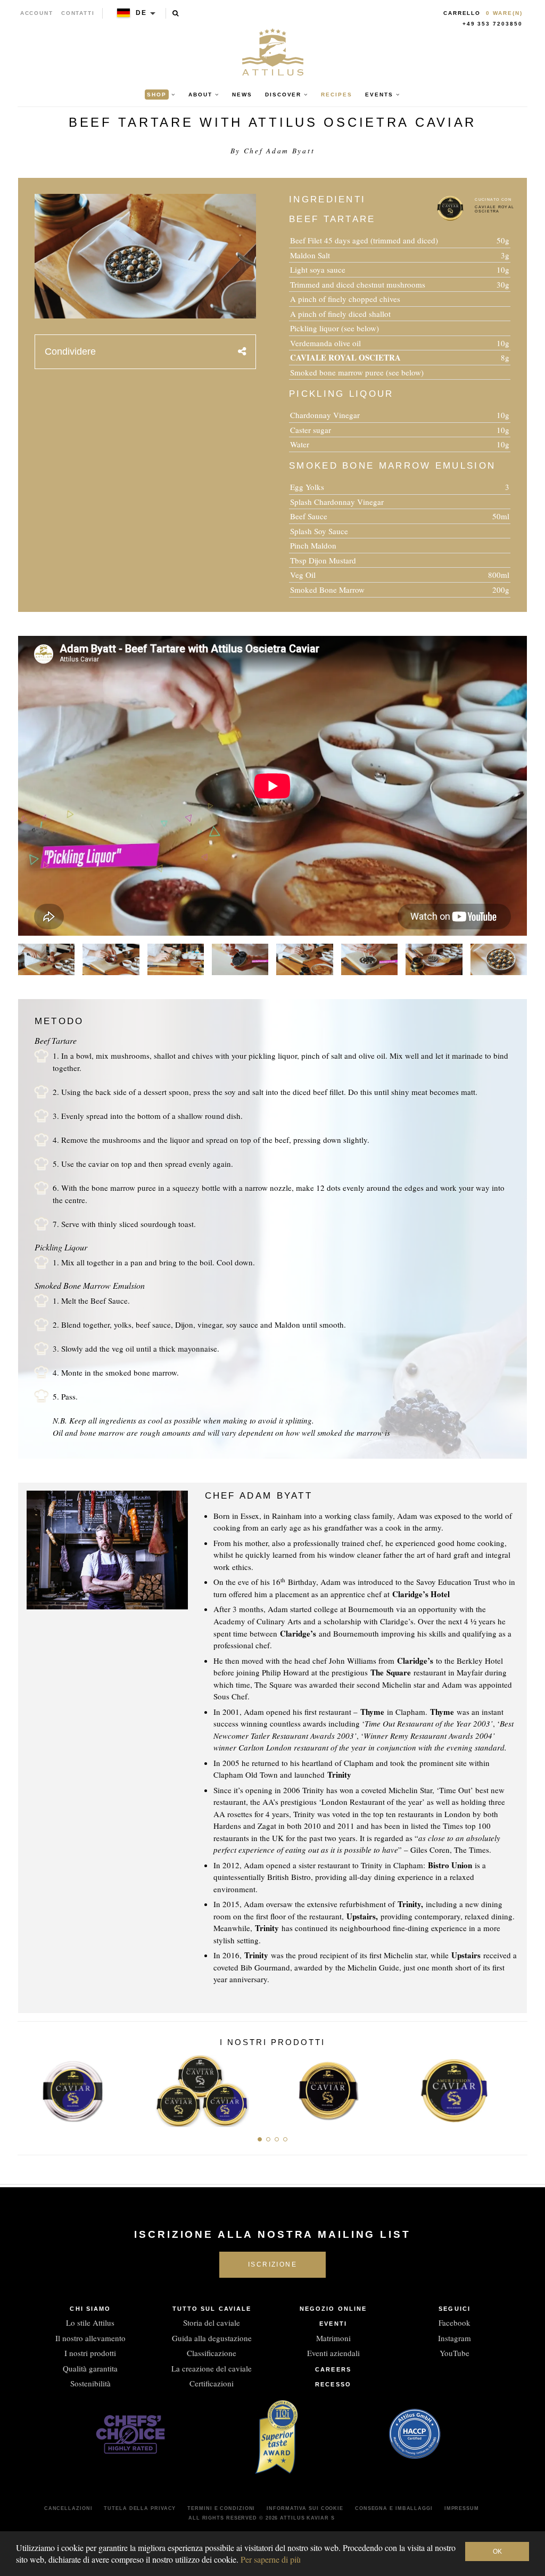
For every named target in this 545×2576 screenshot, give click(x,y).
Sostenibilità (90, 2383)
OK (497, 2552)
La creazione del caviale (212, 2368)
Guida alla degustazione (212, 2338)
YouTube (455, 2353)
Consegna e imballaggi (394, 2508)
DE (141, 13)
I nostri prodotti (90, 2353)
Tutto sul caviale (212, 2309)
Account (37, 13)
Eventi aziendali (333, 2353)
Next (515, 2088)
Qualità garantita (90, 2368)
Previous (30, 2088)
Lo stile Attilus (90, 2323)
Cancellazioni (68, 2508)
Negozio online (333, 2309)
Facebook (455, 2323)
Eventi (333, 2324)
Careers (333, 2369)
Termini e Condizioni (221, 2508)
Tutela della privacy (140, 2508)
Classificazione (212, 2353)
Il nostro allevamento (90, 2338)
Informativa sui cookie (305, 2508)
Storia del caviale (212, 2323)
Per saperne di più (271, 2559)
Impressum (462, 2508)
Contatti (78, 13)
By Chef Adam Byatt (273, 151)
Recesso (333, 2384)
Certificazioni (212, 2383)
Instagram (455, 2338)
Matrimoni (333, 2338)
